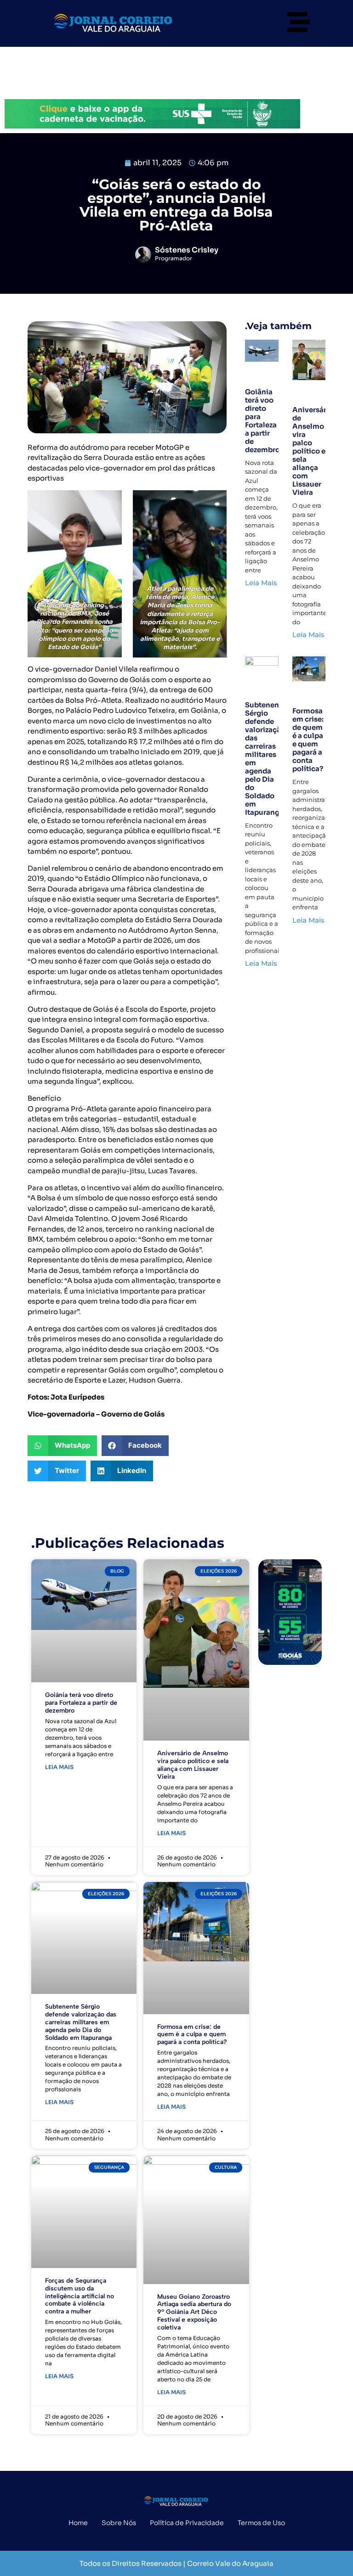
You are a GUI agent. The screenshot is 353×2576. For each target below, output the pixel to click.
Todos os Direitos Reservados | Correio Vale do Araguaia (176, 2563)
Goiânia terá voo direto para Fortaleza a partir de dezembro (262, 421)
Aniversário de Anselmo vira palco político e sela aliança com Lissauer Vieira (313, 451)
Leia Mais (261, 583)
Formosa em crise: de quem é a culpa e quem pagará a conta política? (308, 740)
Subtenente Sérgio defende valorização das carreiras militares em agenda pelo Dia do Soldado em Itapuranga (265, 759)
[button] (62, 1446)
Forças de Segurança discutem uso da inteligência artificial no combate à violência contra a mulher (80, 2296)
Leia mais (59, 1767)
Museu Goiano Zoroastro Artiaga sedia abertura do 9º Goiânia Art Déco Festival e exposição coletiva (194, 2312)
